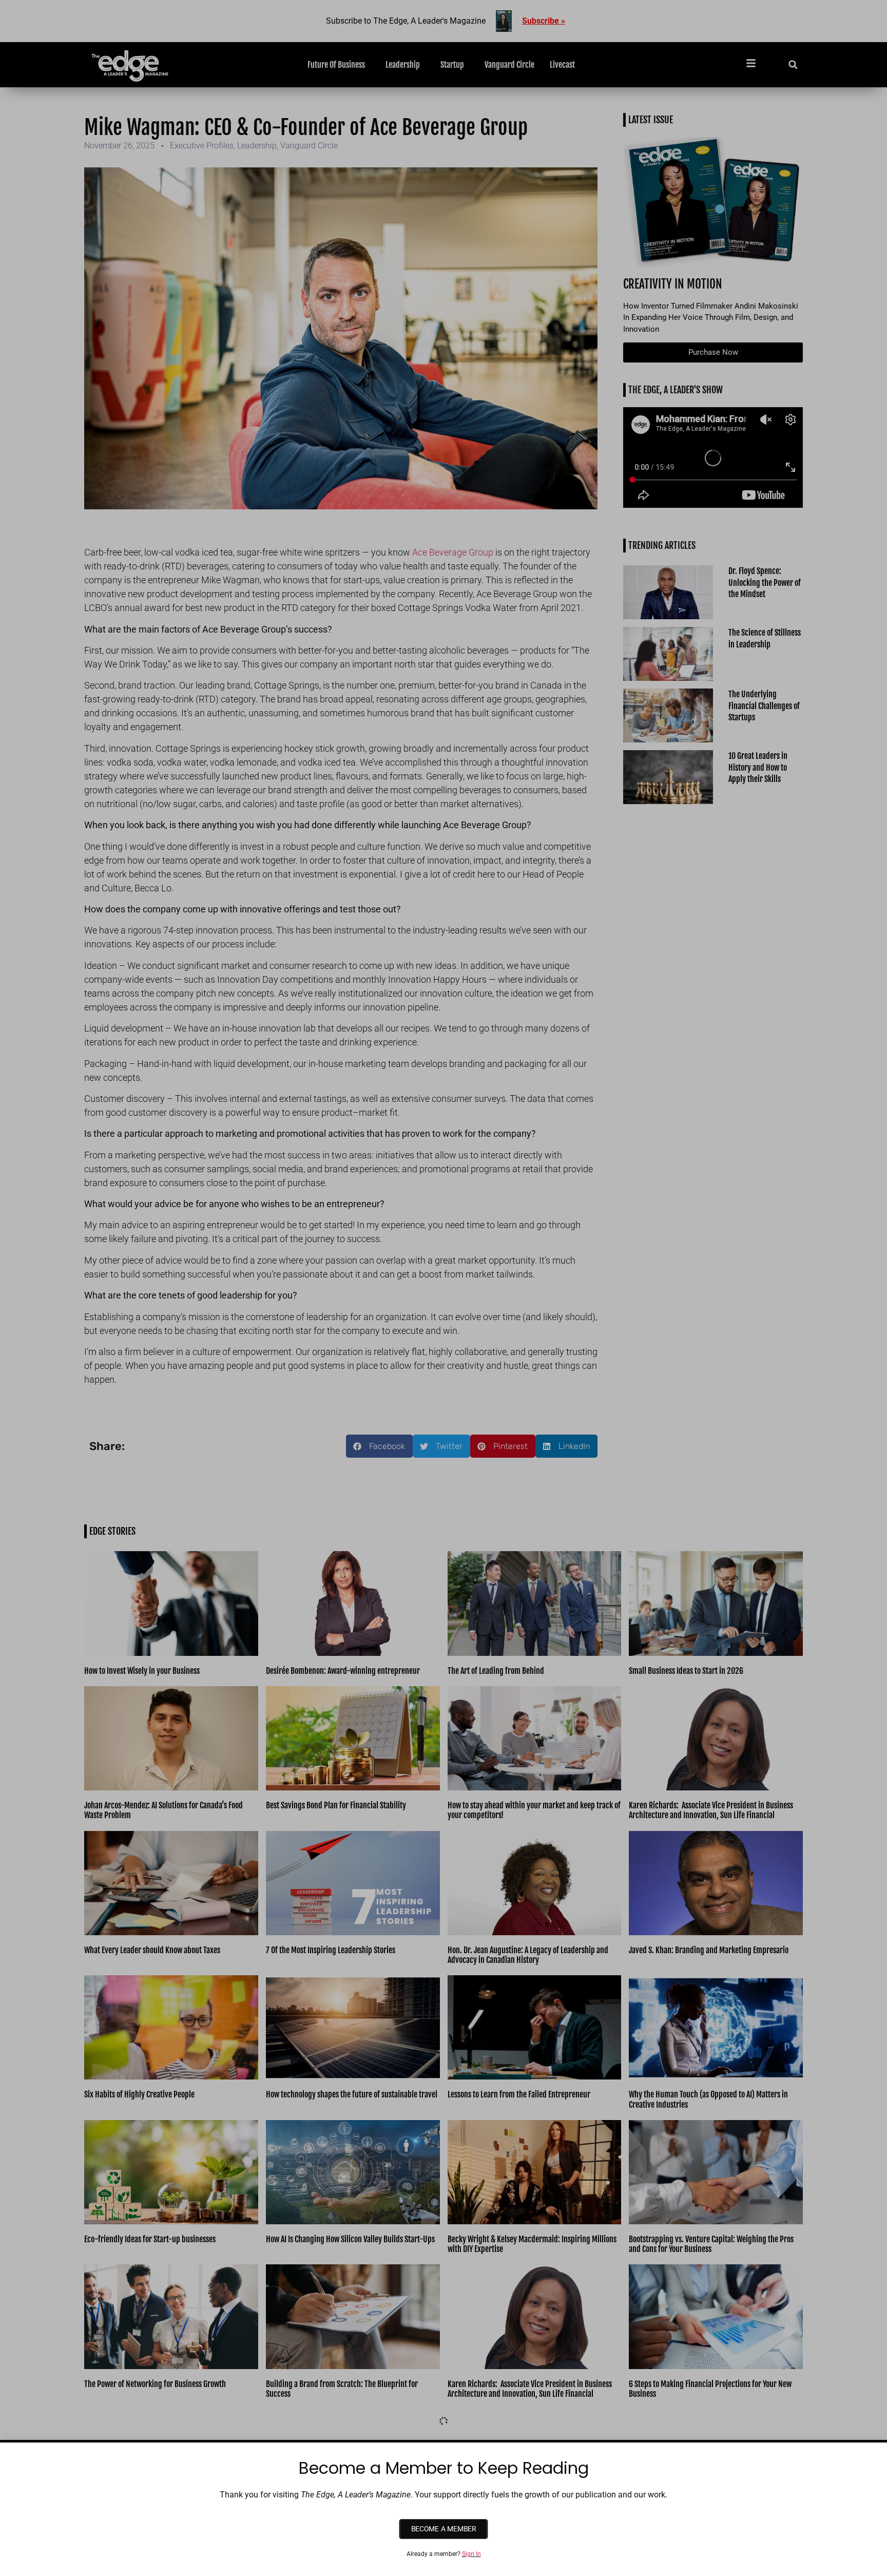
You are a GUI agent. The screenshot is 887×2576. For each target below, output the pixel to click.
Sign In (471, 2554)
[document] (444, 1288)
